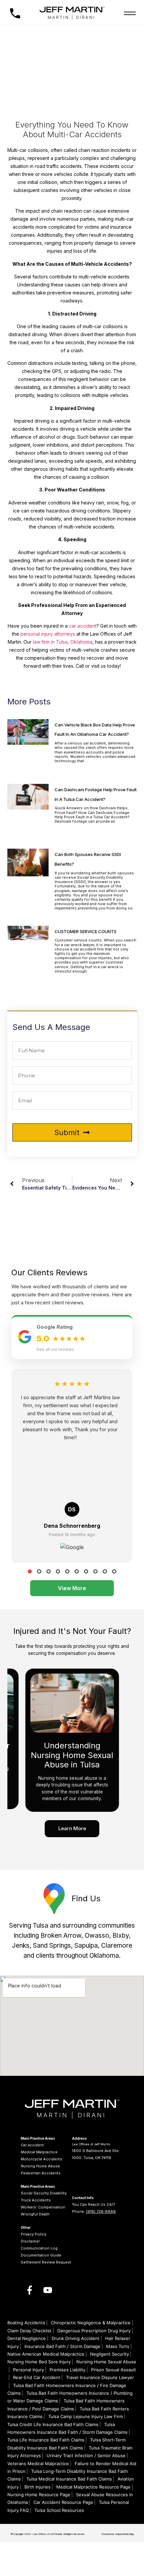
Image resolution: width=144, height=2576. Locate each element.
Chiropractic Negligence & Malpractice (91, 2323)
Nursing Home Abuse (40, 2166)
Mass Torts (118, 2346)
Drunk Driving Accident (76, 2338)
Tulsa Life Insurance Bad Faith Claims (46, 2440)
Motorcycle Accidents (42, 2159)
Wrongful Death (35, 2214)
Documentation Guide (41, 2255)
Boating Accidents (26, 2323)
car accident (83, 626)
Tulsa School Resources (59, 2510)
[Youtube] (48, 2290)
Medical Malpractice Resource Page (93, 2487)
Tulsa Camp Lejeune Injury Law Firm (86, 2416)
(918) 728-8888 (101, 2211)
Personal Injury (28, 2370)
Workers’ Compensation (43, 2207)
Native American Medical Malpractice (46, 2354)
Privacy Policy (33, 2234)
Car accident (32, 2145)
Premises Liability (67, 2370)
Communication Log (39, 2248)
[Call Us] (15, 13)
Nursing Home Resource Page (39, 2495)
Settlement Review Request (46, 2262)
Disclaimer (30, 2241)
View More (72, 1588)
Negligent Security (110, 2354)
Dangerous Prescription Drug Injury (94, 2331)
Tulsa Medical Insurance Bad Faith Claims (69, 2479)
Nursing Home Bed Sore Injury (39, 2362)
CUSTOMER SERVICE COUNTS (86, 931)
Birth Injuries (38, 2487)
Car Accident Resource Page (63, 2502)
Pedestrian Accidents (41, 2173)
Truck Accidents (36, 2200)
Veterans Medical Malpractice (38, 2463)
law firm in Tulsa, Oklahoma (63, 642)
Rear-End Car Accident (37, 2377)
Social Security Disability (44, 2193)
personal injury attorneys (48, 634)
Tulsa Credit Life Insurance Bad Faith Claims (53, 2424)
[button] (30, 1571)
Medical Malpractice (39, 2152)
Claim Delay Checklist (29, 2331)
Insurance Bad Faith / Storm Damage (62, 2346)
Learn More (72, 1828)
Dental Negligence (27, 2338)
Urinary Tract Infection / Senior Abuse (86, 2455)
